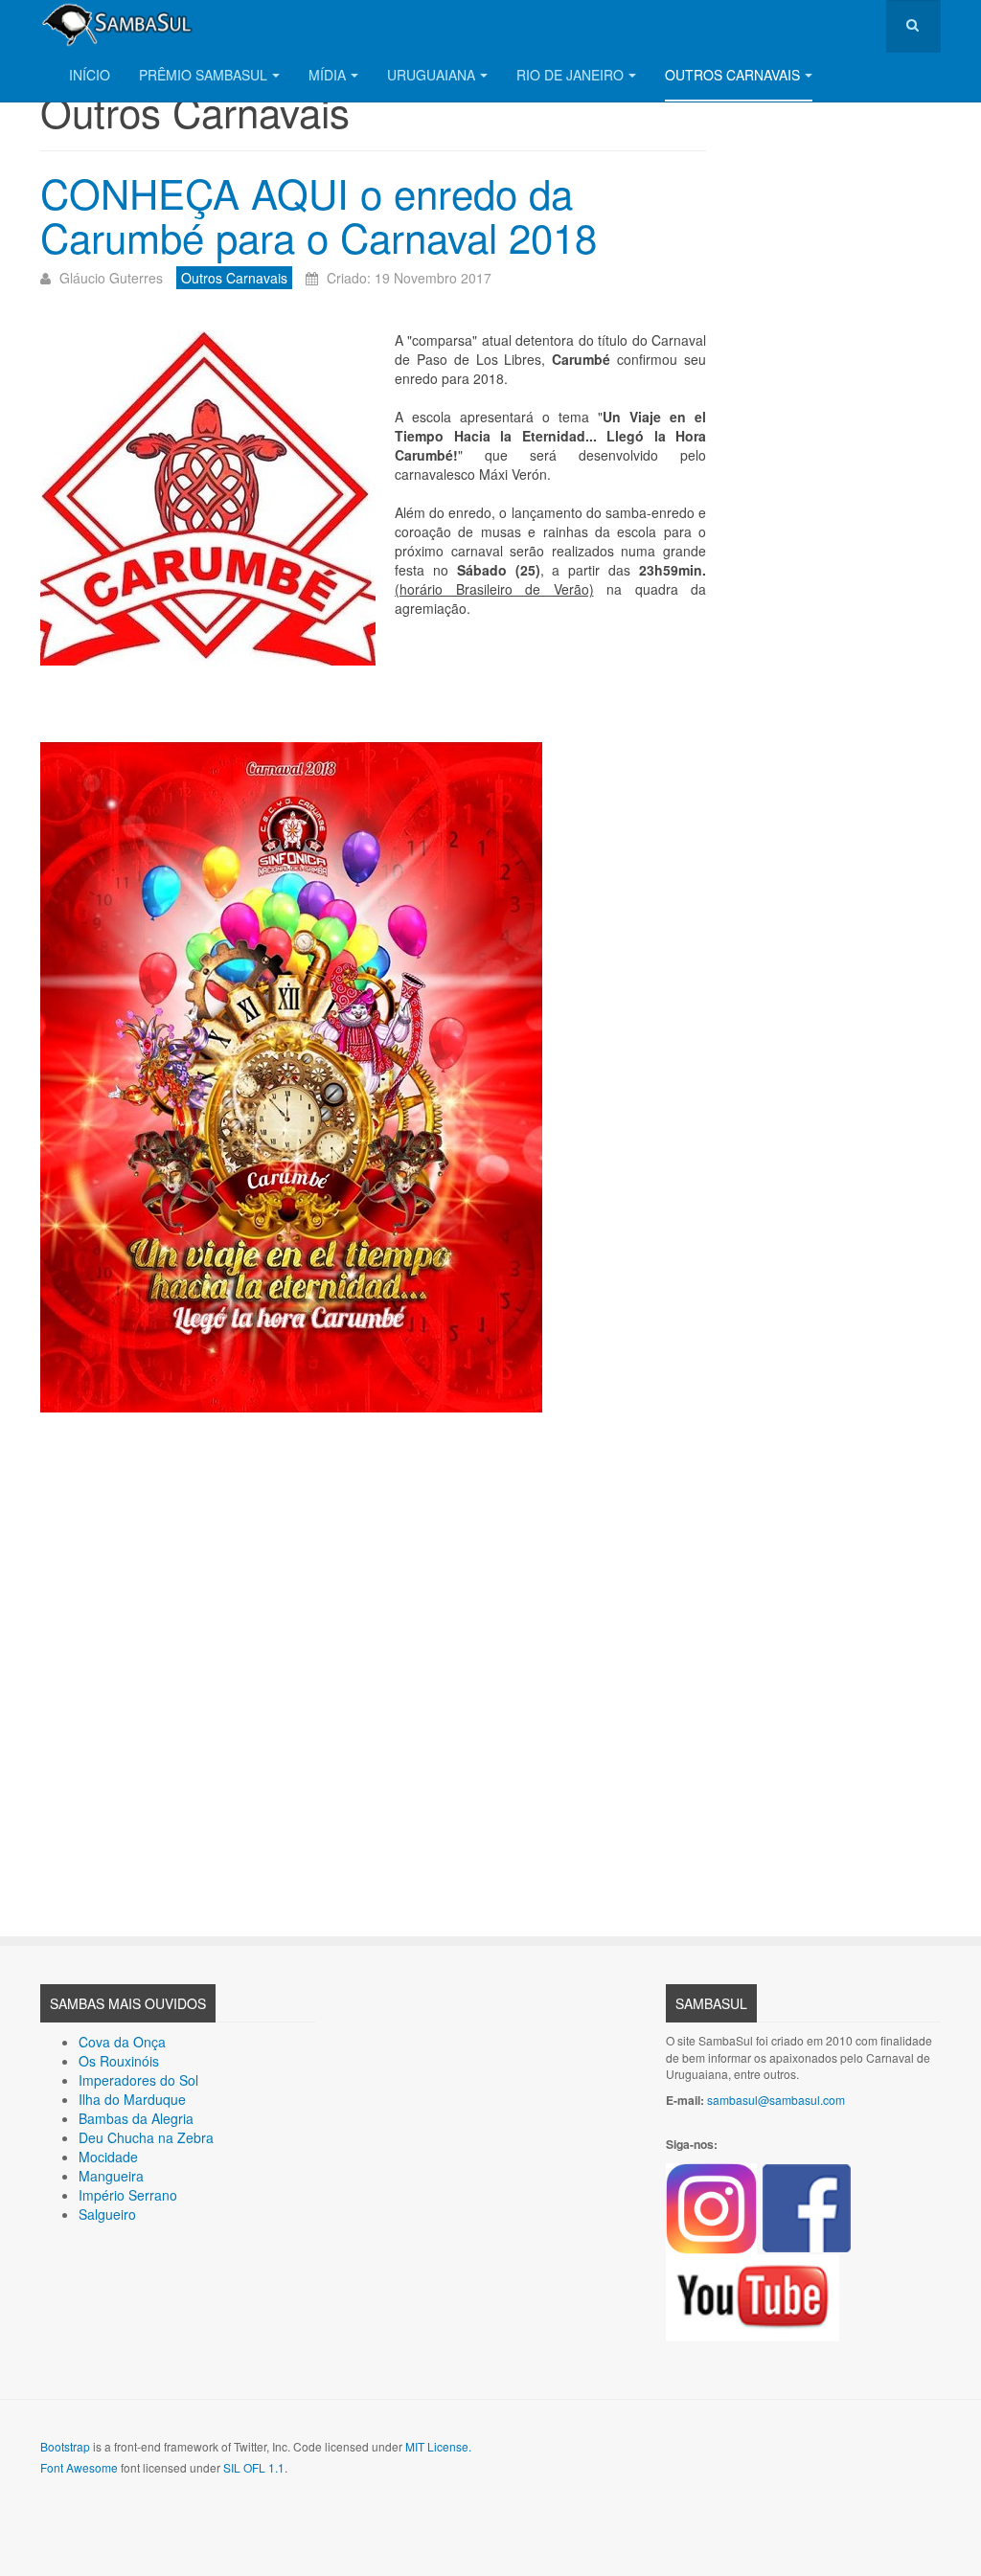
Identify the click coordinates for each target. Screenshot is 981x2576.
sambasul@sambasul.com (776, 2100)
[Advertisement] (373, 1660)
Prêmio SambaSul (203, 75)
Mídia (327, 75)
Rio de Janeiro (570, 75)
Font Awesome (79, 2467)
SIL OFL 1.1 (254, 2467)
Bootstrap (65, 2446)
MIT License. (438, 2446)
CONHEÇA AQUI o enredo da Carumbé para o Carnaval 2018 (319, 215)
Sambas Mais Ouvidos (128, 2003)
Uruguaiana (431, 75)
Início (90, 75)
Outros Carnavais (732, 75)
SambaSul (711, 2003)
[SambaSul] (117, 24)
